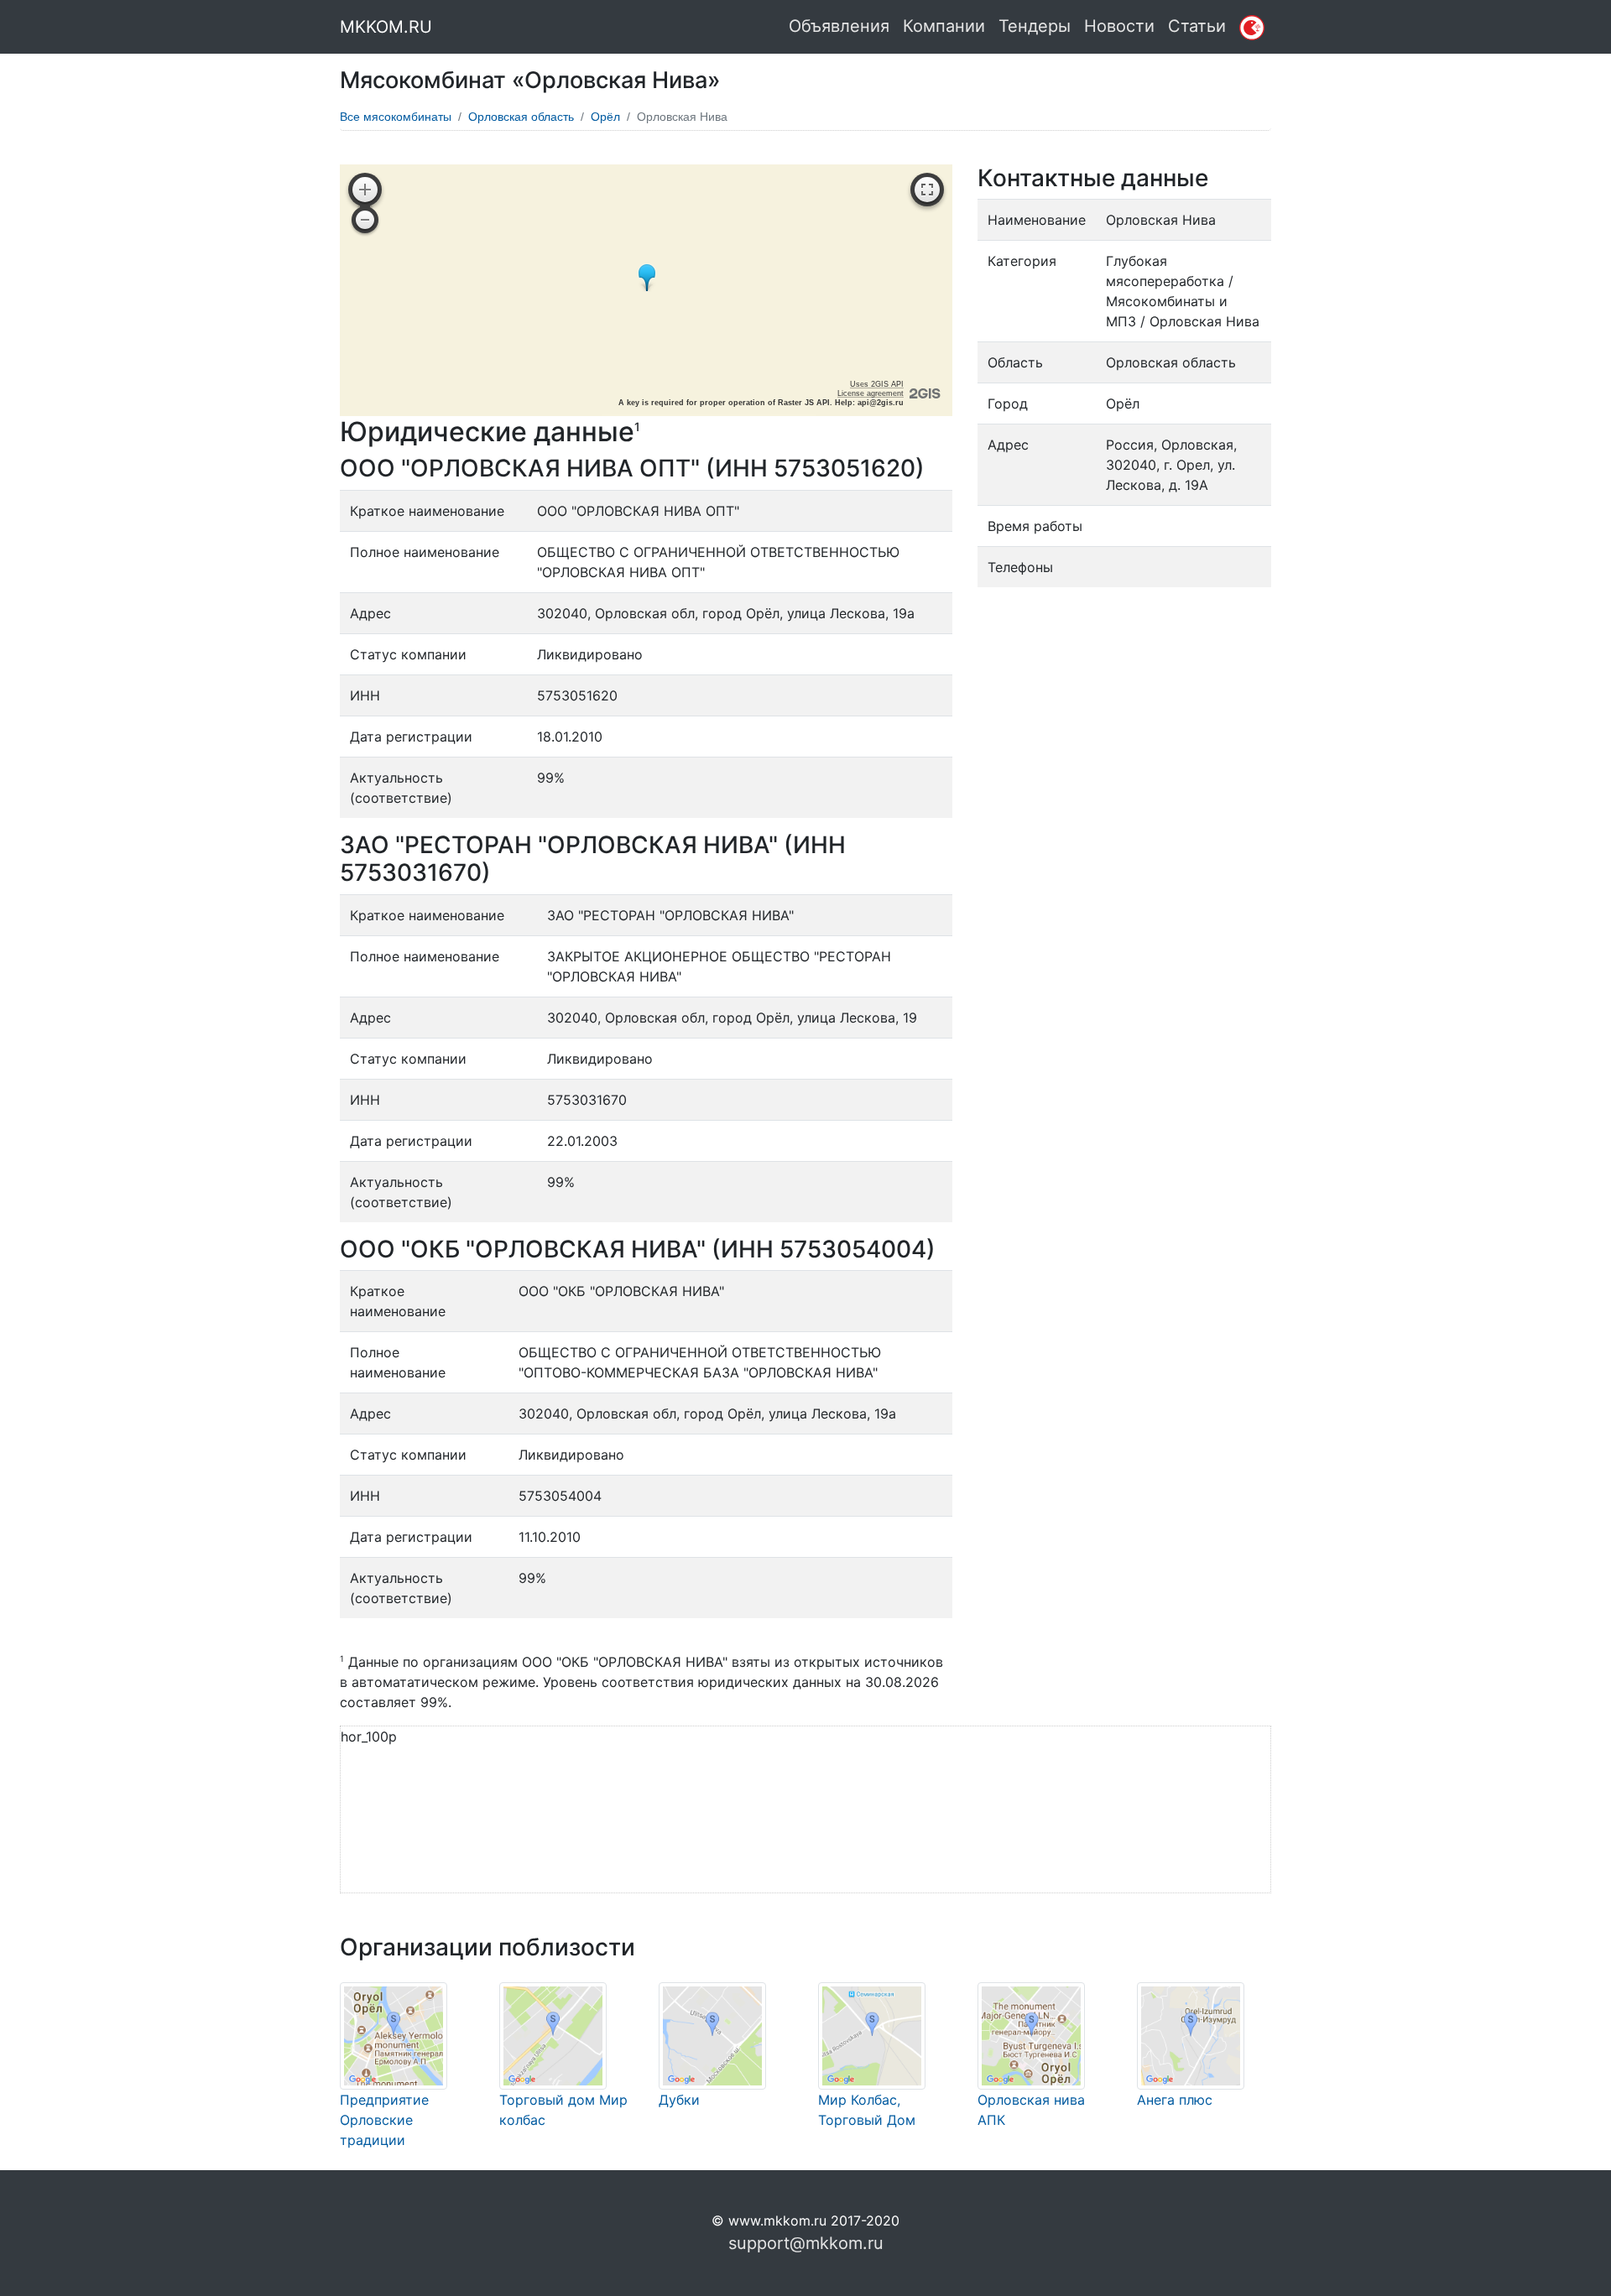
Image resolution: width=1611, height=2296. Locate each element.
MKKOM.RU (386, 27)
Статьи (1197, 26)
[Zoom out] (365, 220)
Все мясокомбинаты (396, 117)
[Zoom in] (365, 190)
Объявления (839, 26)
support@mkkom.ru (806, 2243)
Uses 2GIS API (877, 384)
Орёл (605, 117)
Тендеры (1035, 26)
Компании (944, 26)
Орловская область (521, 117)
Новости (1119, 26)
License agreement (871, 393)
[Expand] (927, 190)
